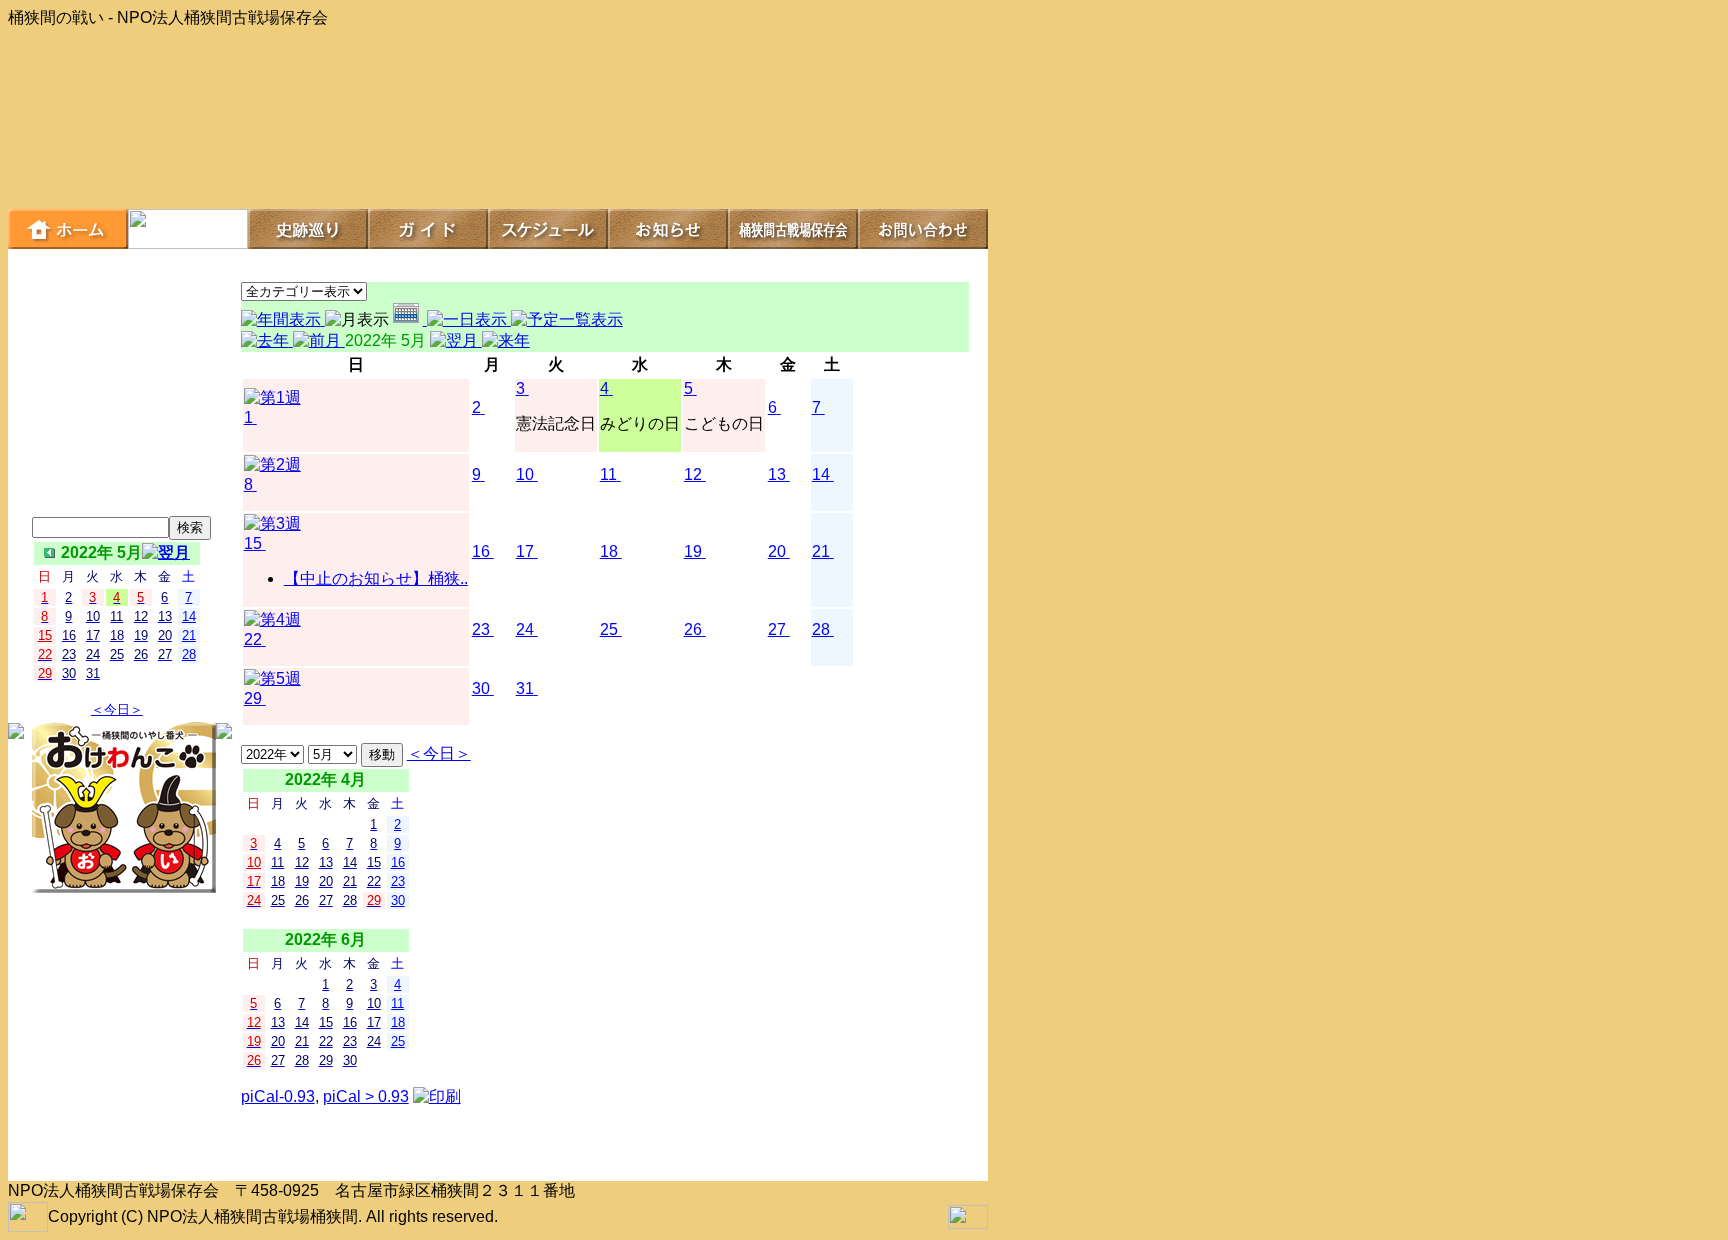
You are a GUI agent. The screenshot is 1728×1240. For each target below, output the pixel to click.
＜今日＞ (117, 709)
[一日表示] (469, 319)
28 (821, 629)
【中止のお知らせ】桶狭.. (376, 578)
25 (609, 629)
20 (777, 551)
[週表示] (410, 319)
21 (821, 551)
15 (253, 543)
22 (253, 639)
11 (608, 474)
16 (481, 551)
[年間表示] (283, 319)
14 (821, 474)
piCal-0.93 (278, 1096)
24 (525, 629)
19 (693, 551)
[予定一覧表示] (567, 319)
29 (253, 698)
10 (525, 474)
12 (693, 474)
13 (777, 474)
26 (693, 629)
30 (481, 688)
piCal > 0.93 (366, 1096)
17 (525, 551)
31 (525, 688)
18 (609, 551)
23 (481, 629)
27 (777, 629)
